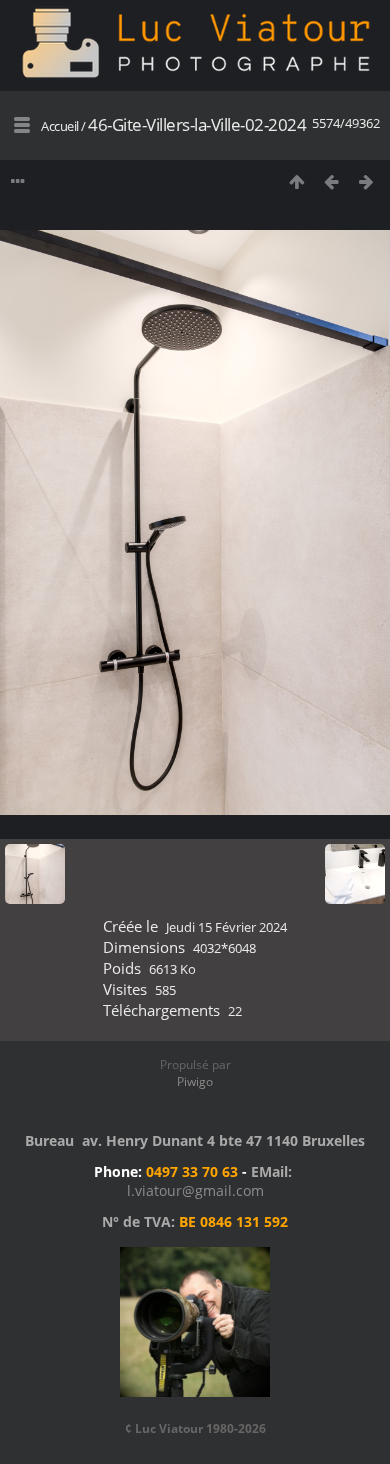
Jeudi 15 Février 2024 (226, 927)
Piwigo (195, 1081)
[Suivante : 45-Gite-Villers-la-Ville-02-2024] (366, 181)
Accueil (60, 126)
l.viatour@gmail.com (195, 1190)
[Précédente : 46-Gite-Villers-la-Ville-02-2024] (331, 181)
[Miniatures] (296, 181)
